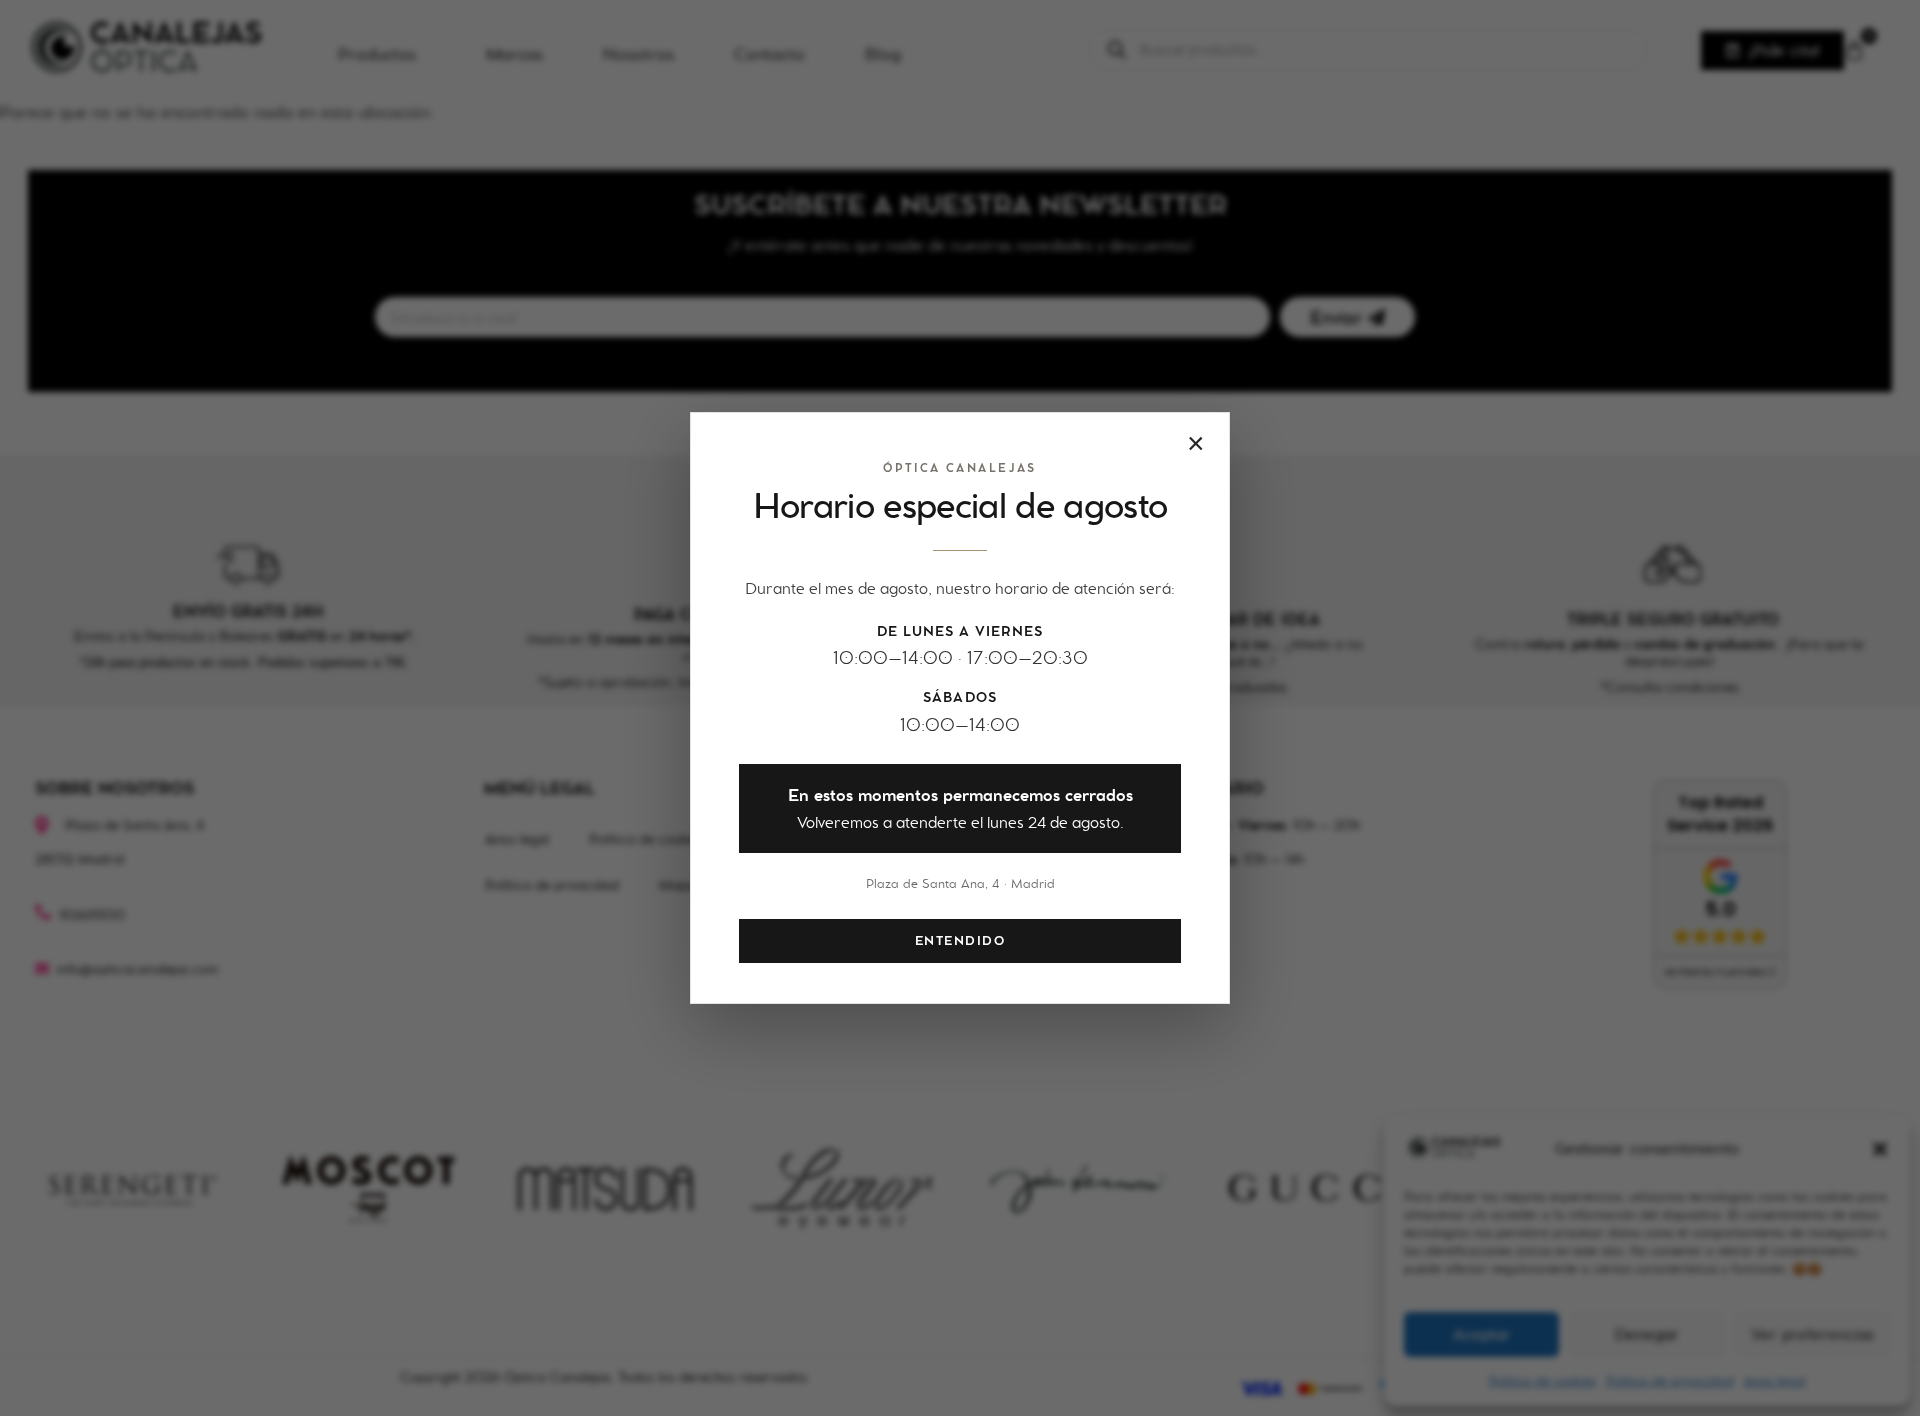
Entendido (960, 941)
